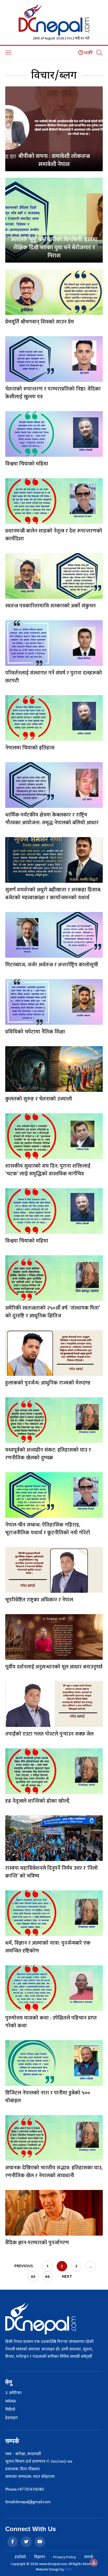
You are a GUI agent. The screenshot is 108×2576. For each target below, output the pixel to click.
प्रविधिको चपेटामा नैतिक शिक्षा (35, 1032)
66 (47, 2277)
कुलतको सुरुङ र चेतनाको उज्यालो (39, 1099)
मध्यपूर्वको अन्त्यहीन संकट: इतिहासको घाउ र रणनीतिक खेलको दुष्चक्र (48, 1454)
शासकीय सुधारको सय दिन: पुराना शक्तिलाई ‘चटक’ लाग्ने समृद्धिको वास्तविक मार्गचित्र (48, 1170)
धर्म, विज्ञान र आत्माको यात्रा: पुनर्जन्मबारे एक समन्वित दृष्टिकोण (48, 1947)
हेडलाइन (12, 2418)
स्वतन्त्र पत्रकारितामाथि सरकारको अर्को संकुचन (50, 606)
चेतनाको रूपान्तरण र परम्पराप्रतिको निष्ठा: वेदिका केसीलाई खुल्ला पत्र (53, 393)
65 (33, 2277)
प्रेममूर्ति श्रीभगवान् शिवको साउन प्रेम (40, 322)
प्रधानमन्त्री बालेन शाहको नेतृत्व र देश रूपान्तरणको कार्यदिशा (54, 535)
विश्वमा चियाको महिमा (27, 464)
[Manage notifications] (94, 2562)
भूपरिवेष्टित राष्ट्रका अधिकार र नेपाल (39, 1600)
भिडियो (10, 2410)
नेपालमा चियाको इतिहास (30, 748)
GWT (69, 2569)
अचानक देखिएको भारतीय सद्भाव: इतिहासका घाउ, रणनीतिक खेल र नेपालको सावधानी (54, 2172)
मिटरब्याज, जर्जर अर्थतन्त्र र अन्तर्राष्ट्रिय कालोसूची (52, 965)
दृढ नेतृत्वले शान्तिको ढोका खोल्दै (37, 1801)
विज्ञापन (40, 2557)
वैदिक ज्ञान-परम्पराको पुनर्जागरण (37, 2243)
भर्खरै (88, 53)
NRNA (10, 2401)
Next (67, 2276)
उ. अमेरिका (13, 2393)
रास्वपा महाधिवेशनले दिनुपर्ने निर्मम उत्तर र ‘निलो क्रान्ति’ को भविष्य (52, 1872)
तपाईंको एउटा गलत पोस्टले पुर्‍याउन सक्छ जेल (49, 1734)
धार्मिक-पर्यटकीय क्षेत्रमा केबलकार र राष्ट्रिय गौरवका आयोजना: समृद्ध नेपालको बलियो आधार (52, 819)
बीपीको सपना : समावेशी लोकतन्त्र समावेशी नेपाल (54, 160)
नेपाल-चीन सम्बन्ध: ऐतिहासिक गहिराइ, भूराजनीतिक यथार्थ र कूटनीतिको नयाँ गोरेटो (48, 1529)
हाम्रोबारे (20, 2557)
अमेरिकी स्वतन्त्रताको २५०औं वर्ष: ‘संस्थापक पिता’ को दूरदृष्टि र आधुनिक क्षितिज (53, 1312)
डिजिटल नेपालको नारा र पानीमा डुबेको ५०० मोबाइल (48, 2097)
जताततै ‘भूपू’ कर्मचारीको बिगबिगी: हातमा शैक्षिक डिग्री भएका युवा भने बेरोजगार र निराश (54, 248)
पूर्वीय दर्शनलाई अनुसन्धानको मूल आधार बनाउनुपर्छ (54, 1667)
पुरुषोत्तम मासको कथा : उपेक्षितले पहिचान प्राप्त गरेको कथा (51, 2022)
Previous (24, 2266)
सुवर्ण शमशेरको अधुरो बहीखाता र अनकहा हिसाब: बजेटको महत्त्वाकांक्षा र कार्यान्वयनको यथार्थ (53, 894)
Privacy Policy (65, 2557)
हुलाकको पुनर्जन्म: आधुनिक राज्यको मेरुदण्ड (48, 1383)
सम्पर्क (89, 2557)
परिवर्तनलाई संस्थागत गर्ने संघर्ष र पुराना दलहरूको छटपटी (54, 677)
